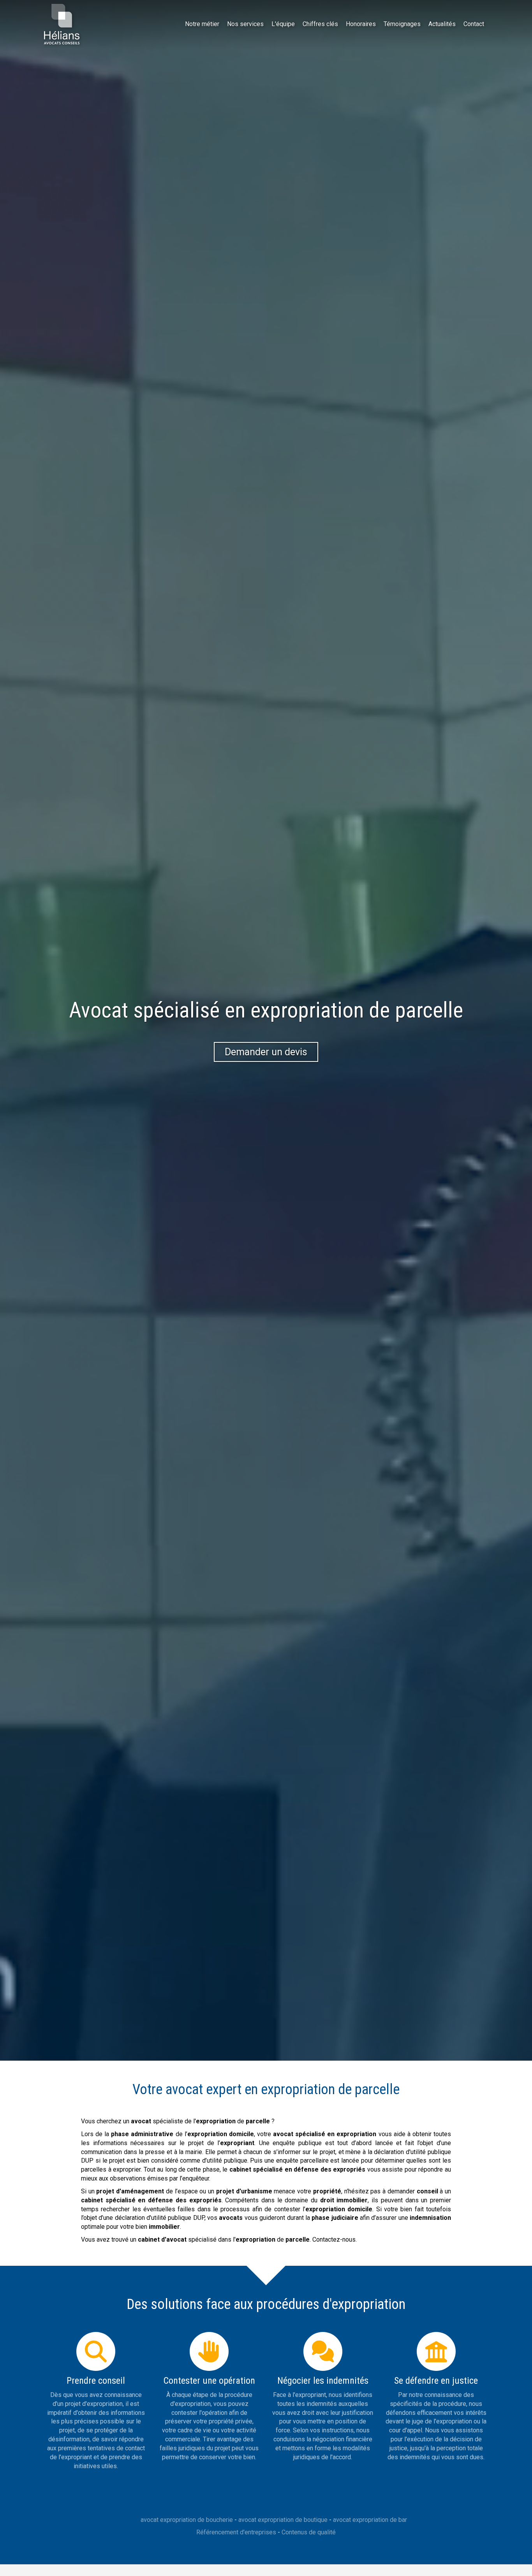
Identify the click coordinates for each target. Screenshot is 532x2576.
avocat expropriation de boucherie (187, 2520)
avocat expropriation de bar (370, 2520)
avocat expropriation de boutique (283, 2520)
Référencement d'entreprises (236, 2532)
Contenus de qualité (309, 2532)
